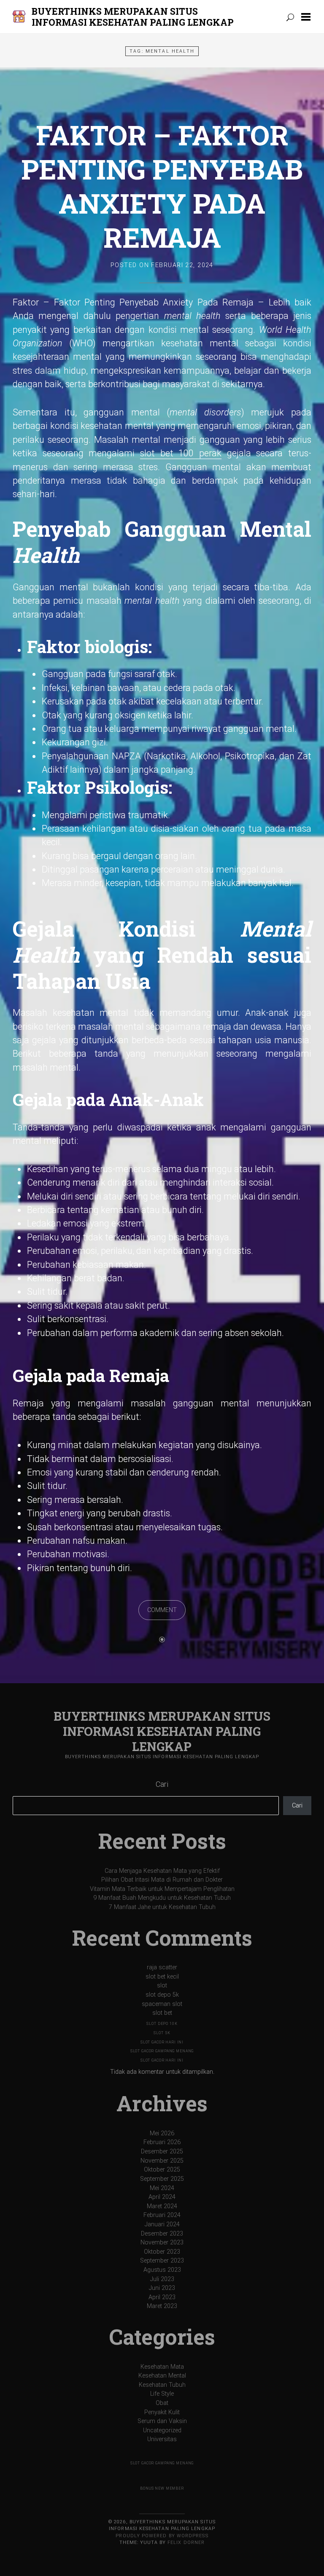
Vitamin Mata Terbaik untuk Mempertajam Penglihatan (162, 1889)
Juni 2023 (162, 2288)
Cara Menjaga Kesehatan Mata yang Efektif (162, 1871)
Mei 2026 (162, 2133)
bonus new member (162, 2488)
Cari (162, 1784)
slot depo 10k (162, 2024)
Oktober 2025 (162, 2170)
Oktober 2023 (162, 2252)
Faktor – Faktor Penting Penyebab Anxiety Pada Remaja (162, 186)
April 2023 (162, 2297)
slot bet (162, 2013)
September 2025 (162, 2179)
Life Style (162, 2394)
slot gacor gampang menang (162, 2051)
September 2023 (162, 2261)
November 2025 (162, 2161)
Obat (162, 2403)
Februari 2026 (162, 2142)
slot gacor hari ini (162, 2042)
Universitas (162, 2439)
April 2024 (162, 2197)
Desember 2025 (162, 2152)
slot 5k (162, 2033)
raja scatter (162, 1967)
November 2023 (162, 2243)
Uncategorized (162, 2430)
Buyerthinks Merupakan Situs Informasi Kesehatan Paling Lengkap (133, 17)
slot (162, 1986)
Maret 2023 (162, 2306)
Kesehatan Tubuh (162, 2385)
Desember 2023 (162, 2234)
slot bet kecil (162, 1977)
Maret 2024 (162, 2206)
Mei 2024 (162, 2188)
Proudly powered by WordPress (162, 2536)
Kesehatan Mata (162, 2367)
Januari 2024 (162, 2224)
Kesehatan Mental (162, 2376)
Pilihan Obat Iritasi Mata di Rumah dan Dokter (162, 1880)
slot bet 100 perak (181, 453)
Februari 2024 (162, 2215)
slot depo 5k (162, 1995)
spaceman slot (162, 2004)
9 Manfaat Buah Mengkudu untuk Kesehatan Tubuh (162, 1898)
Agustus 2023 (162, 2270)
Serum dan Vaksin (162, 2421)
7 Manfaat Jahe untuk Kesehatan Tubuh (162, 1907)
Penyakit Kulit (162, 2412)
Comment (162, 1610)
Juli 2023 (162, 2279)
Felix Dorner (186, 2543)
